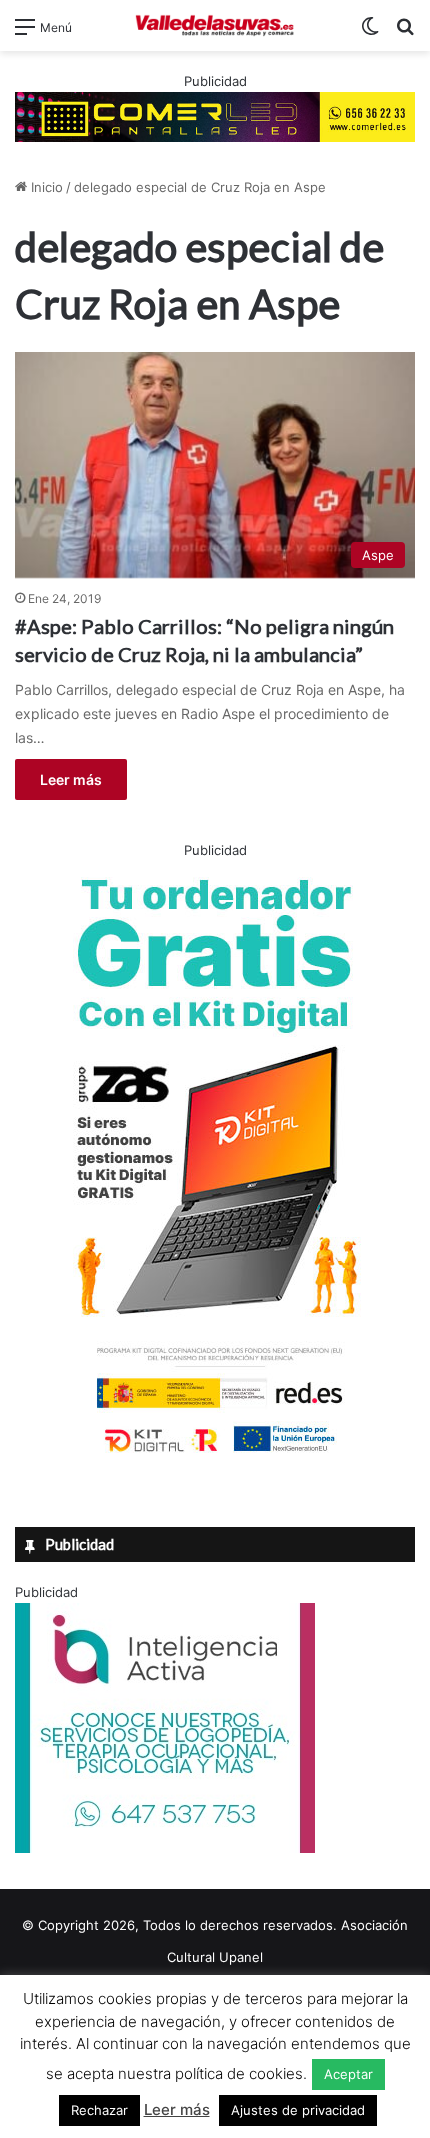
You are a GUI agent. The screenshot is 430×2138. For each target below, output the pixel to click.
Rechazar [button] (99, 2110)
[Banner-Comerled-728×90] (215, 115)
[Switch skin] (370, 33)
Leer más (71, 779)
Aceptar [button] (348, 2074)
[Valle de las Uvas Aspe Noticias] (215, 25)
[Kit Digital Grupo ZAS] (215, 1456)
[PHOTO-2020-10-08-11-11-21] (165, 1848)
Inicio (45, 187)
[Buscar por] (405, 33)
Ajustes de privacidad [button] (298, 2110)
